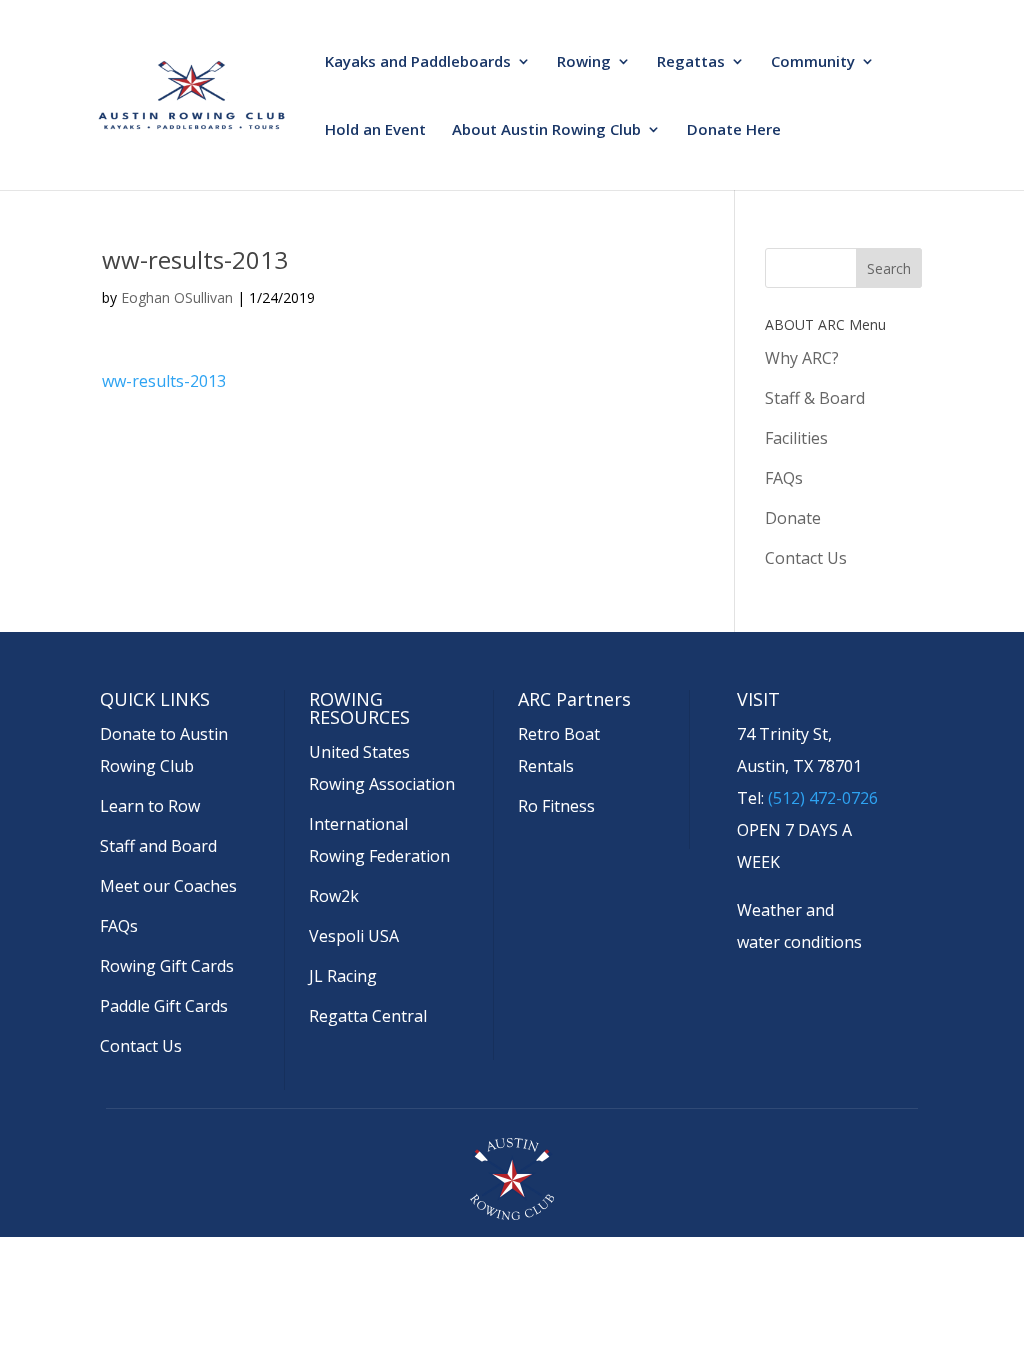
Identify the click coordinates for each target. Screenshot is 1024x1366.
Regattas (691, 62)
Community (813, 62)
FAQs (784, 478)
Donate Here (734, 130)
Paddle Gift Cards (164, 1006)
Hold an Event (375, 130)
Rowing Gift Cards (167, 966)
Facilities (796, 438)
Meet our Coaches (168, 886)
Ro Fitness (556, 806)
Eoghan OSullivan (177, 297)
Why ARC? (802, 358)
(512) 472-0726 (823, 798)
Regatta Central (368, 1016)
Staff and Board (158, 846)
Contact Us (806, 558)
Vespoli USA (354, 936)
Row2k (334, 896)
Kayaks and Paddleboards (418, 62)
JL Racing (343, 976)
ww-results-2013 (164, 381)
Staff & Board (815, 398)
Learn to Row (150, 806)
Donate (793, 518)
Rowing (584, 62)
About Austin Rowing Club (546, 130)
